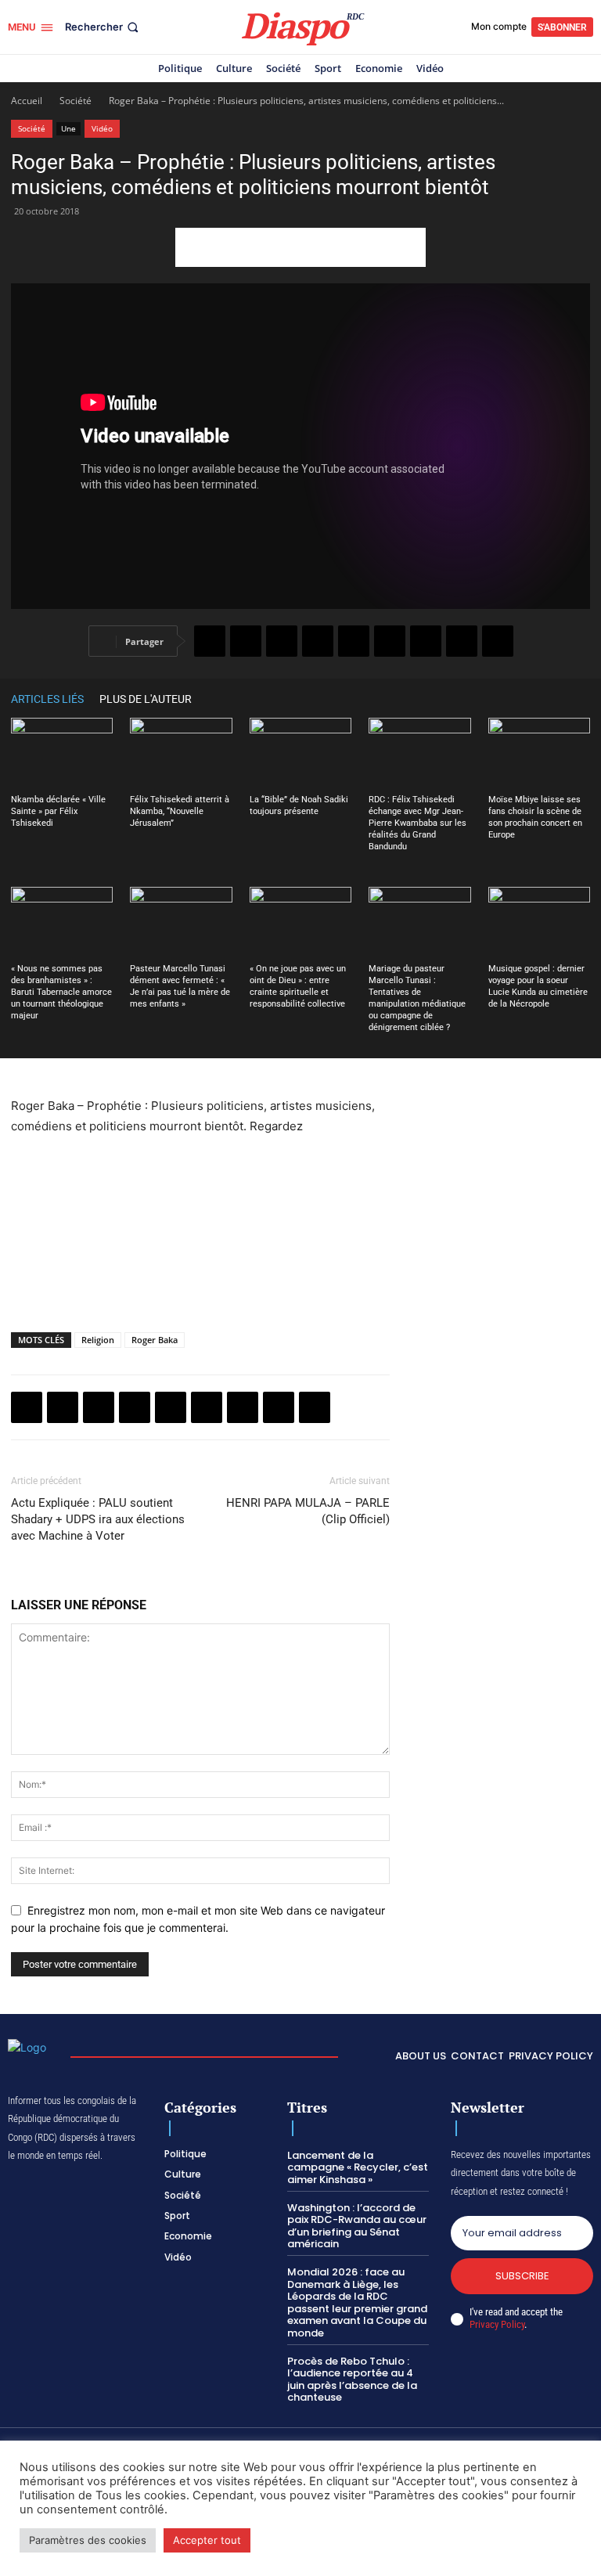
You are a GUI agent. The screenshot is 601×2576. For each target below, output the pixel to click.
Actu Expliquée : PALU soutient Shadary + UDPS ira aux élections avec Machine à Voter (98, 1519)
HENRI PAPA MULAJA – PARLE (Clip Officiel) (308, 1511)
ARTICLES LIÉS (47, 699)
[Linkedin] (390, 641)
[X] (246, 641)
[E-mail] (462, 641)
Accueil (27, 101)
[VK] (498, 641)
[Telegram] (426, 641)
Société (76, 101)
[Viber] (318, 641)
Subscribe (522, 2276)
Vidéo (102, 128)
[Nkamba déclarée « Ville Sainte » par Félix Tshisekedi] (62, 753)
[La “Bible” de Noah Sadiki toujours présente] (300, 753)
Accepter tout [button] (207, 2540)
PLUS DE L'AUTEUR (146, 699)
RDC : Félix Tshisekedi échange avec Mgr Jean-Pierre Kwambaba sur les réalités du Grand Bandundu (417, 823)
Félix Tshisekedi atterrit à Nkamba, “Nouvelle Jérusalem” (180, 811)
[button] (103, 27)
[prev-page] (559, 699)
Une (68, 128)
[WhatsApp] (282, 641)
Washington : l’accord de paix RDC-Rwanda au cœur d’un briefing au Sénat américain (357, 2226)
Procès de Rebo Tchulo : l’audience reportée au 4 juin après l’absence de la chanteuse (352, 2380)
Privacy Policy (497, 2324)
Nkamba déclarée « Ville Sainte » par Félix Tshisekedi (58, 811)
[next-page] (582, 699)
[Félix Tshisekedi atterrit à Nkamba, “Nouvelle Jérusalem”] (181, 753)
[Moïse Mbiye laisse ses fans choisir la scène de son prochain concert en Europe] (539, 753)
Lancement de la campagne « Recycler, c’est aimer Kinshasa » (358, 2167)
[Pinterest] (354, 641)
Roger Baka (155, 1340)
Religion (98, 1340)
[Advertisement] (300, 247)
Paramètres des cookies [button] (88, 2540)
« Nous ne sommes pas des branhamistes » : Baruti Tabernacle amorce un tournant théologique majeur (61, 992)
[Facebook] (210, 641)
